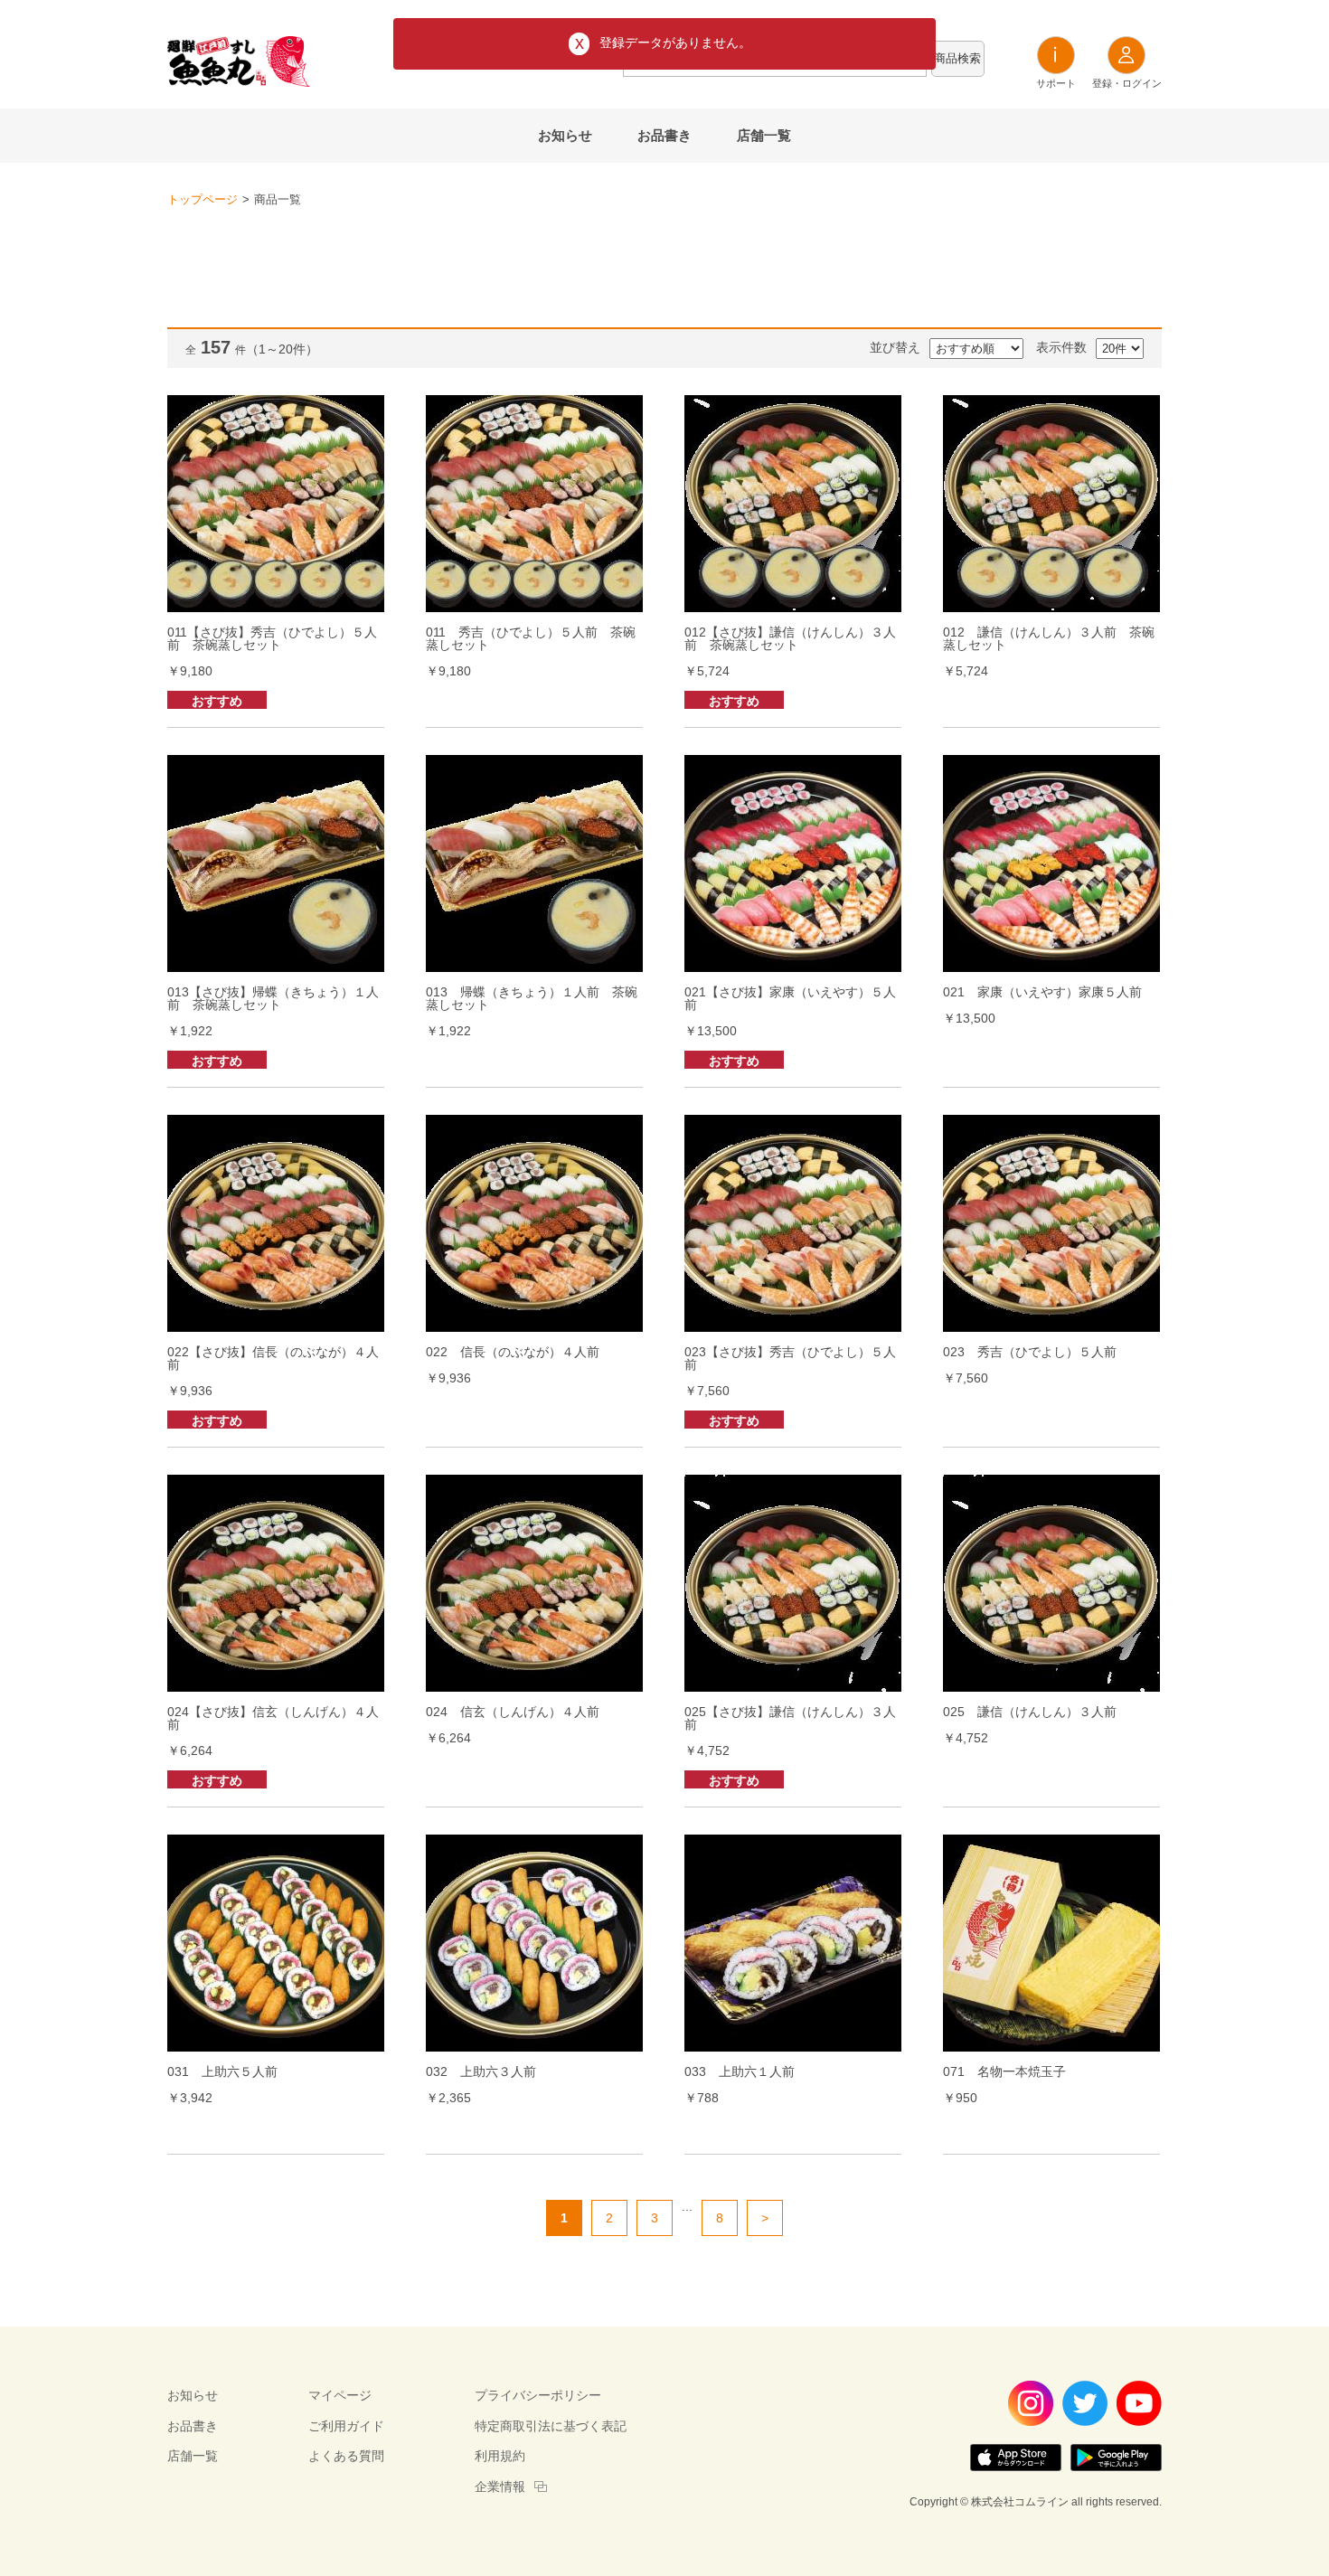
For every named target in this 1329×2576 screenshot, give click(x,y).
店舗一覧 (764, 135)
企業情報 (500, 2486)
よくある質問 (346, 2456)
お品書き (664, 135)
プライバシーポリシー (538, 2395)
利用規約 (500, 2456)
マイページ (340, 2395)
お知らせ (565, 135)
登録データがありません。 (675, 42)
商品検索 (957, 58)
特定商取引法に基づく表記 (551, 2426)
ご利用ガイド (346, 2426)
